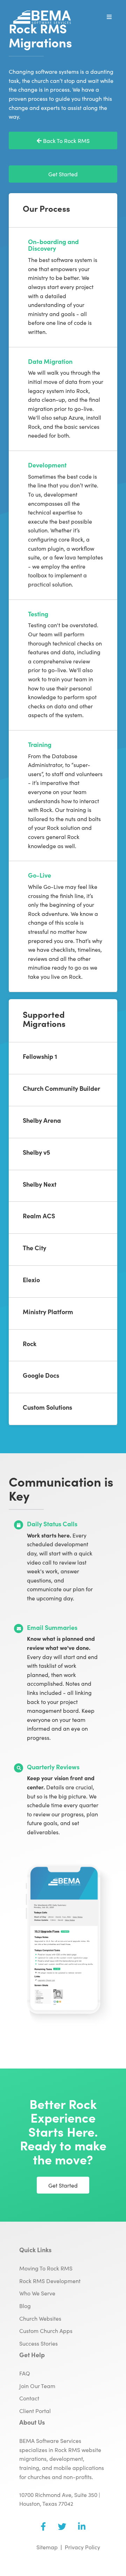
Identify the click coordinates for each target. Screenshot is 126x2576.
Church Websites (40, 2318)
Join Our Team (37, 2386)
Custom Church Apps (46, 2331)
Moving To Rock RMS (46, 2268)
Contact (29, 2398)
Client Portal (35, 2411)
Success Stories (38, 2343)
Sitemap (47, 2547)
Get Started (63, 174)
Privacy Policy (82, 2547)
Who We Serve (37, 2293)
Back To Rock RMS (66, 140)
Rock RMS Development (50, 2281)
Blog (25, 2306)
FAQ (25, 2373)
